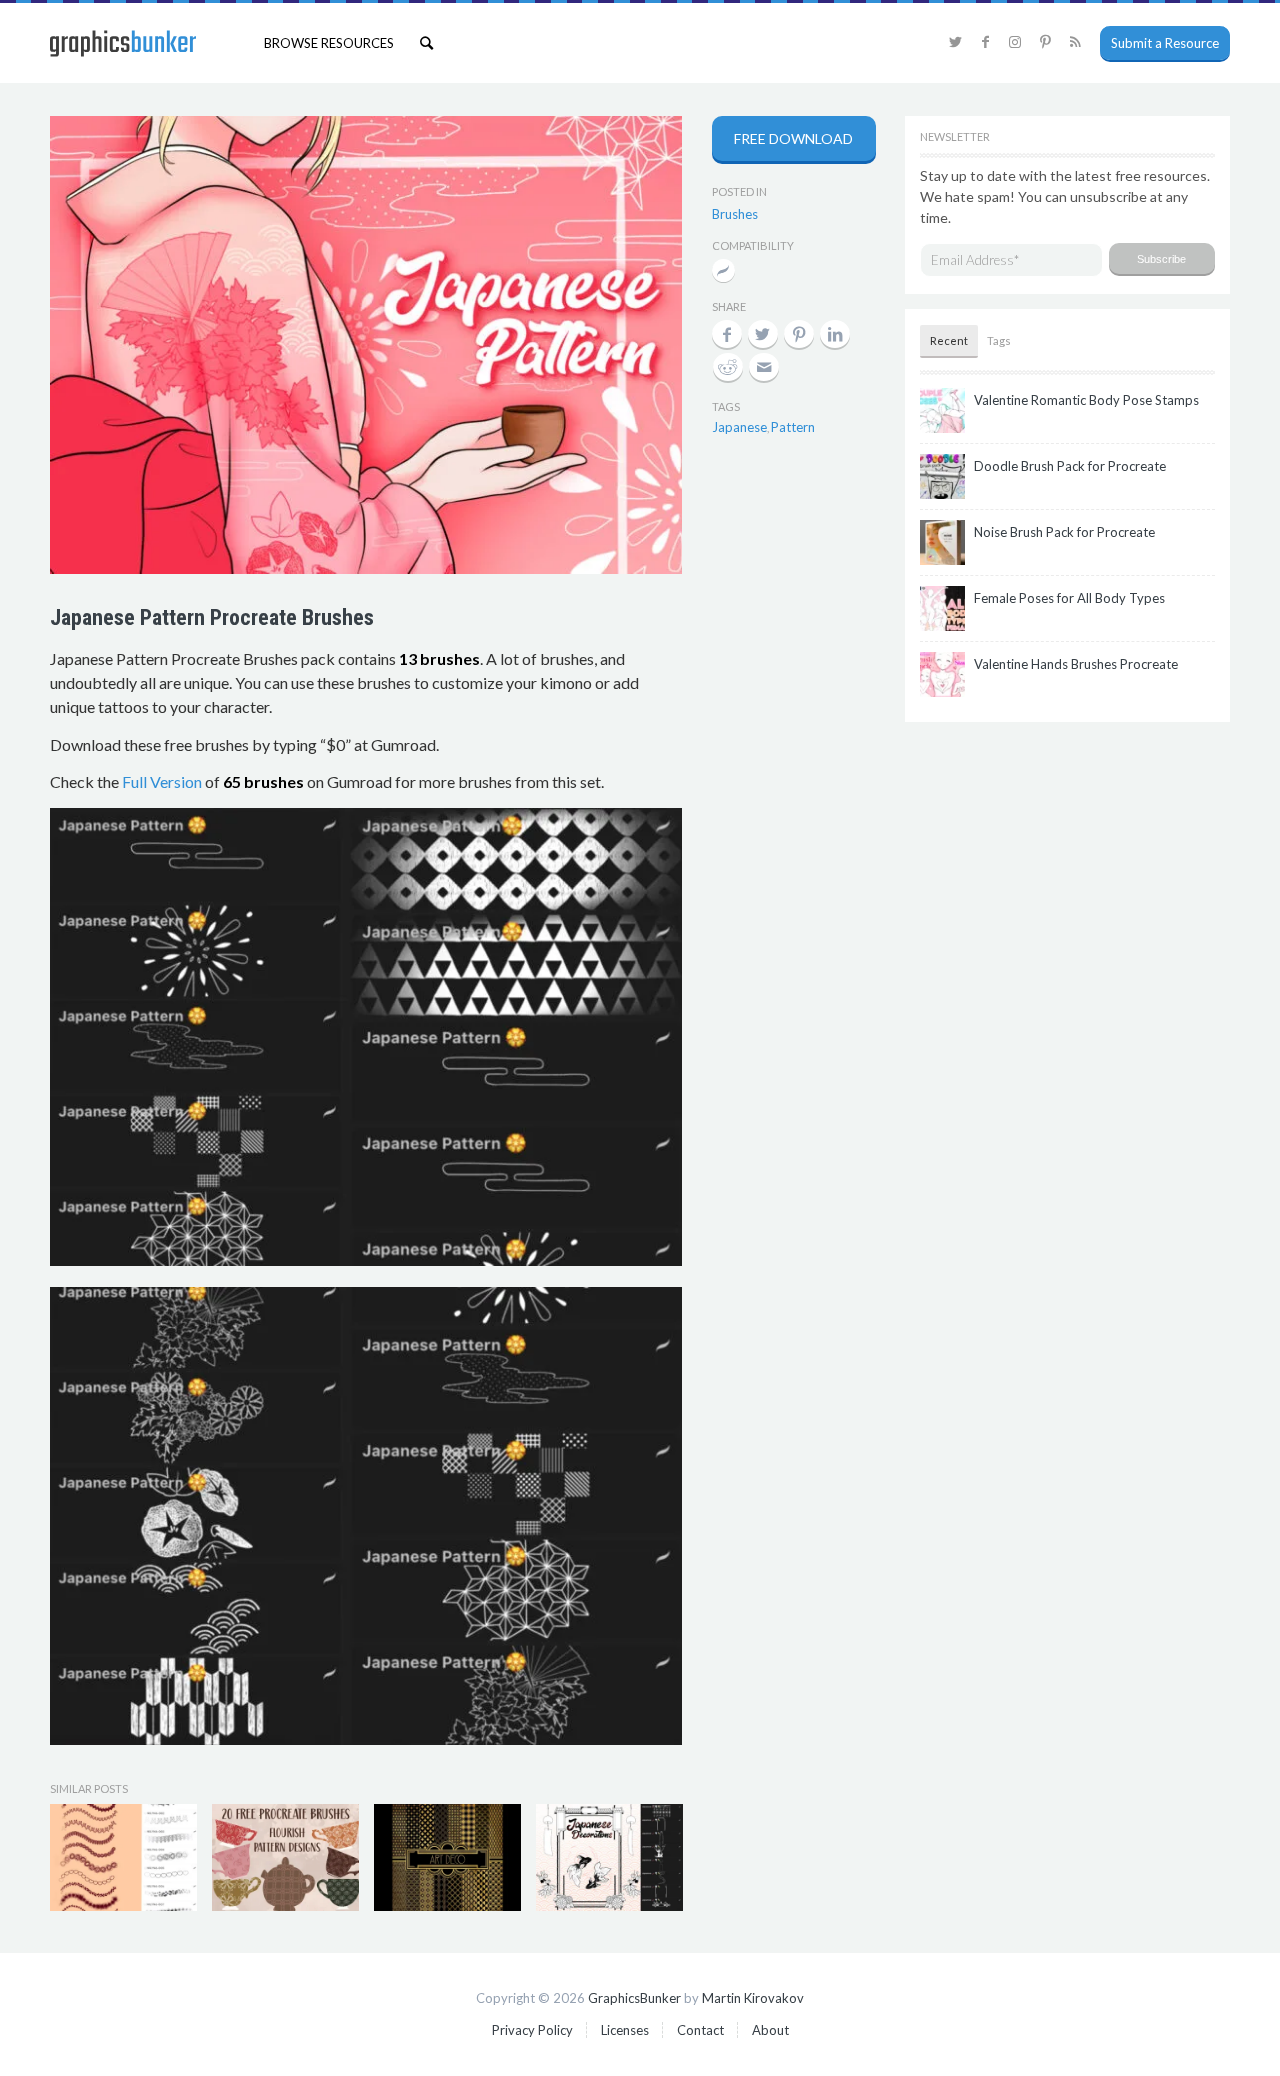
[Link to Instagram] (1015, 42)
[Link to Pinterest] (1045, 42)
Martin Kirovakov (753, 1998)
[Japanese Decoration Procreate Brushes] (609, 1857)
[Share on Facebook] (727, 334)
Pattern (793, 427)
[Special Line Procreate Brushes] (123, 1857)
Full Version (162, 781)
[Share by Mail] (764, 367)
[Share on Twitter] (763, 334)
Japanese (739, 427)
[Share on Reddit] (728, 367)
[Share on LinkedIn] (835, 334)
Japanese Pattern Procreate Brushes (212, 617)
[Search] (426, 43)
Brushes (735, 214)
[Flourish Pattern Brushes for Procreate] (285, 1857)
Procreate (723, 272)
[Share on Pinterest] (799, 334)
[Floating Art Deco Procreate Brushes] (447, 1857)
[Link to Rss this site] (1075, 42)
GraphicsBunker (634, 1998)
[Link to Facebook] (985, 42)
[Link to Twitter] (955, 42)
